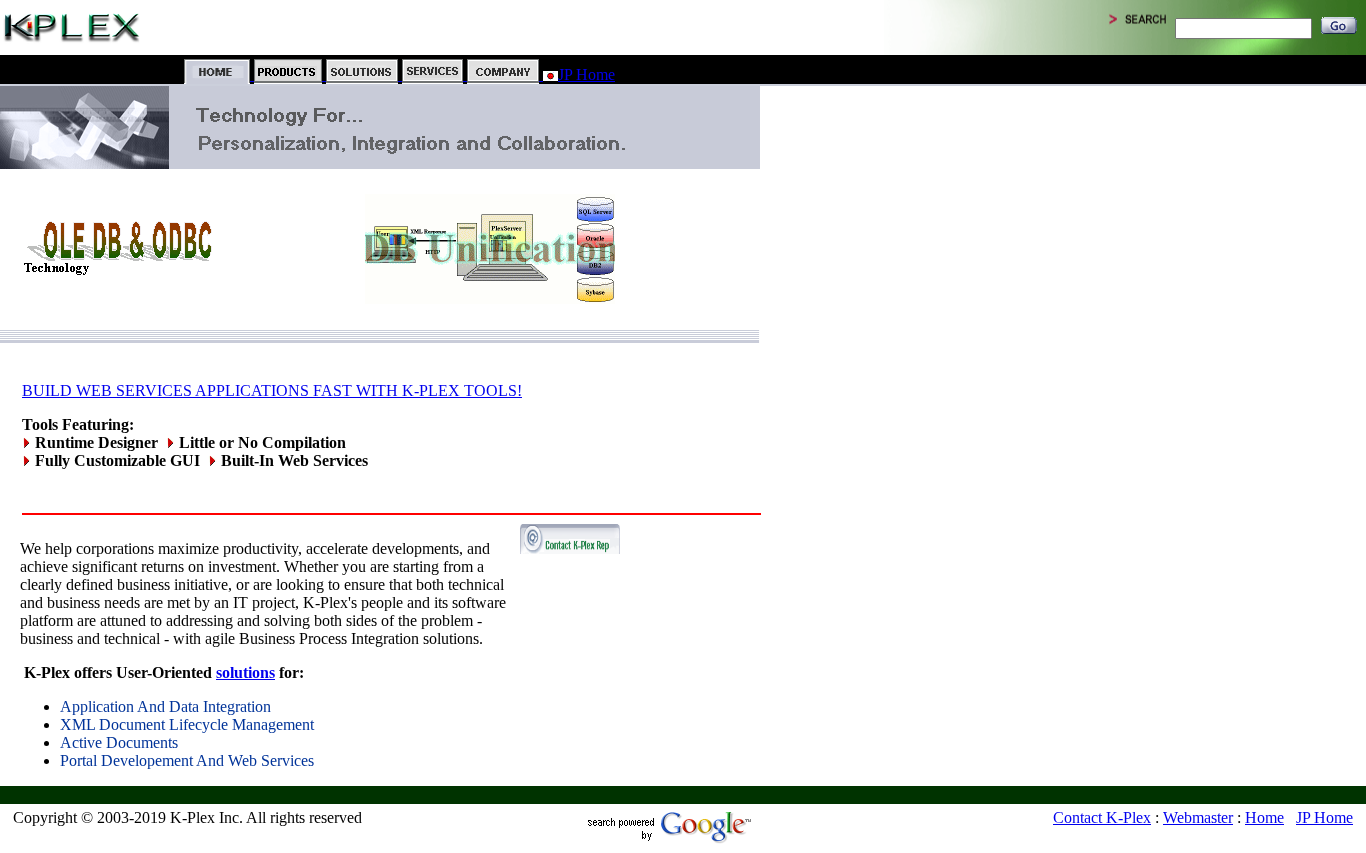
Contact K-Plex (1102, 817)
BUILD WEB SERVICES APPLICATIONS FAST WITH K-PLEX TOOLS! (272, 390)
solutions (245, 672)
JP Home (586, 74)
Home (1264, 817)
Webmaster (1198, 817)
